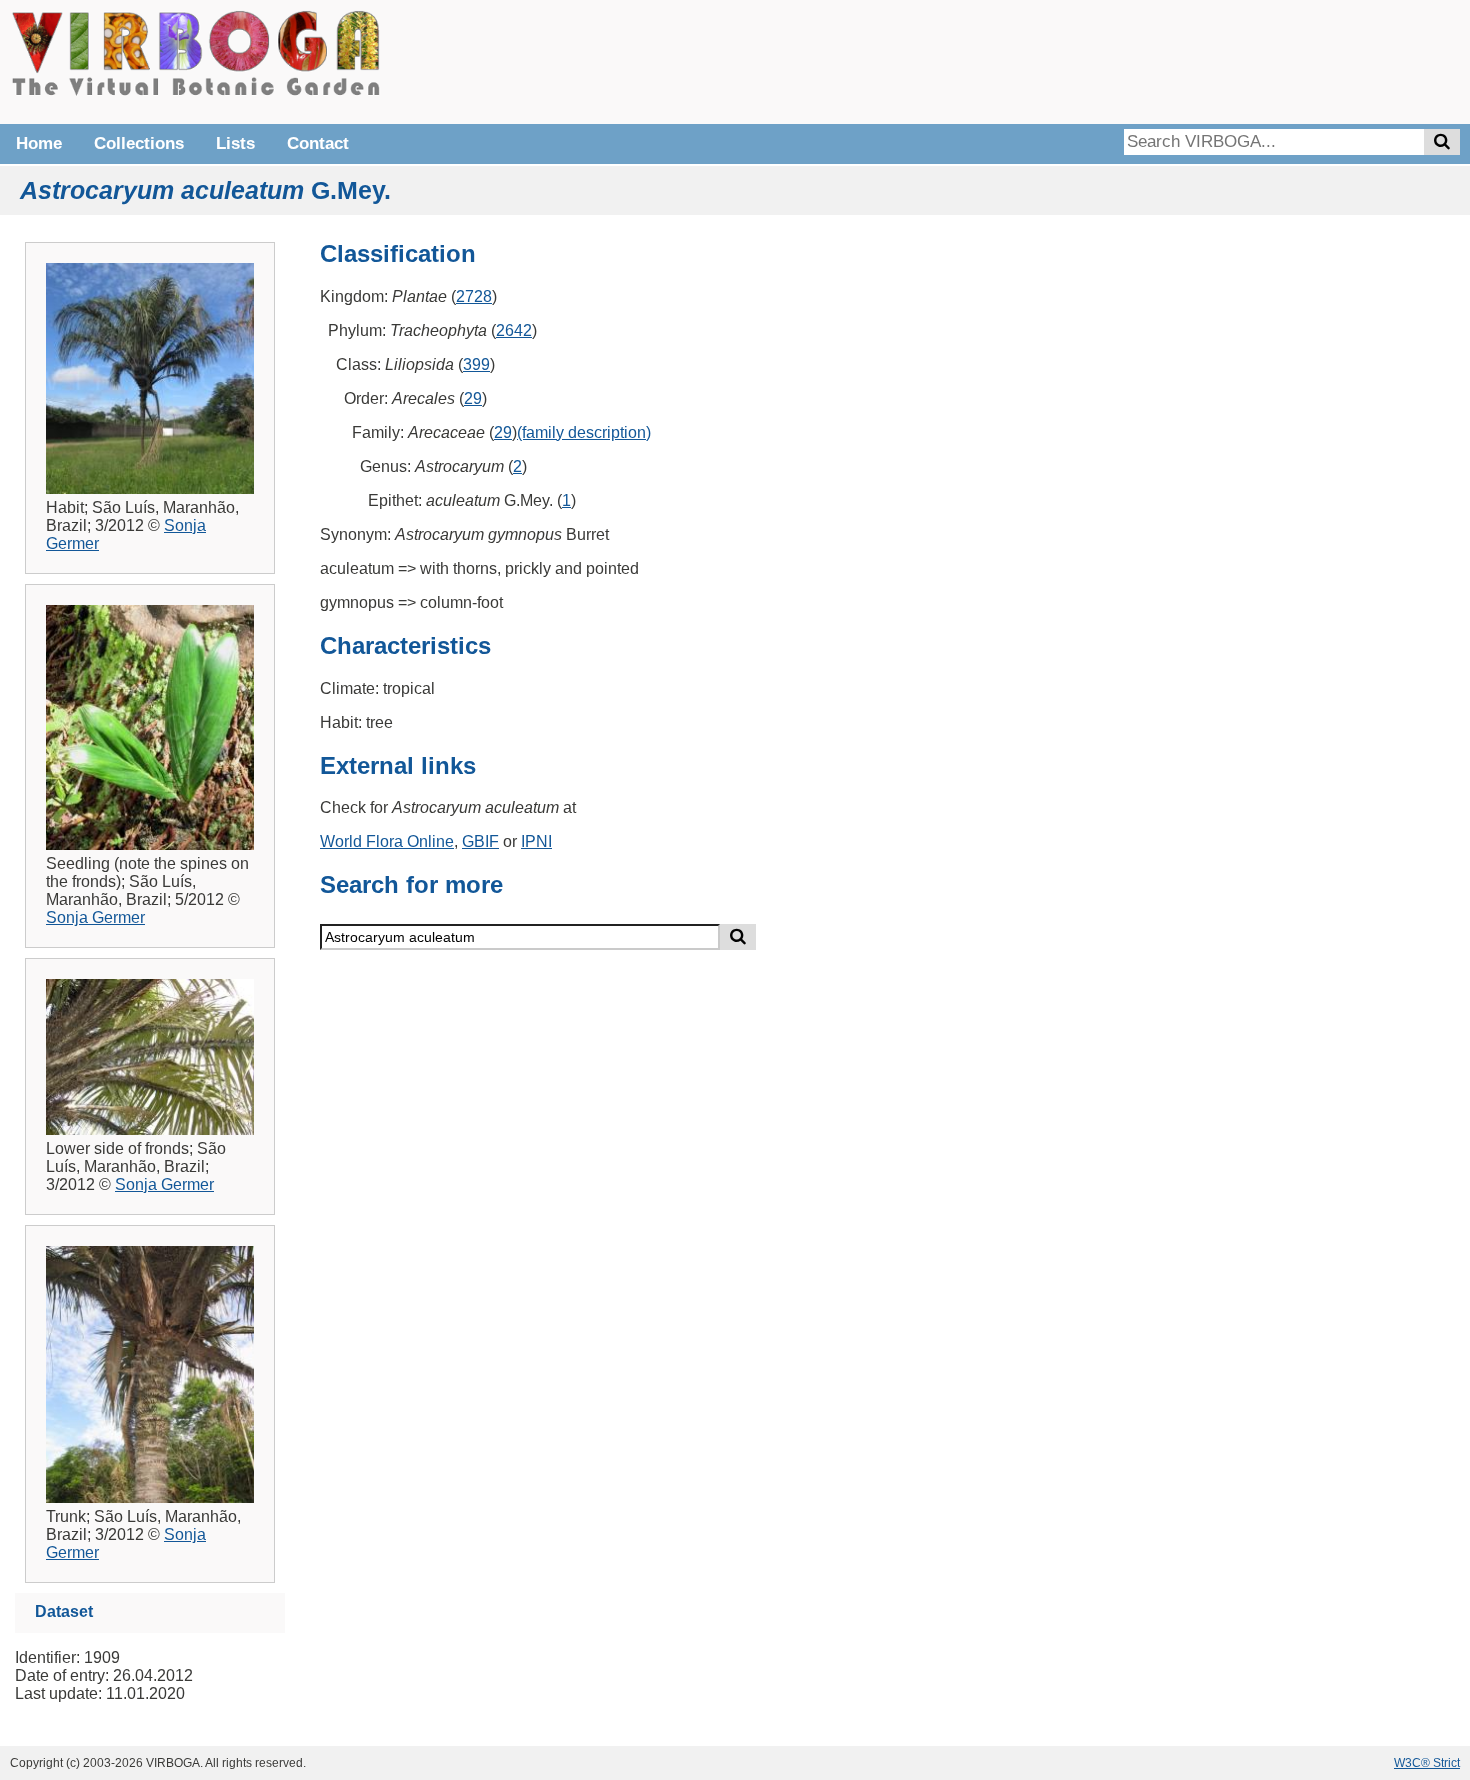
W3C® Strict (1427, 1763)
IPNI (536, 841)
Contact (318, 143)
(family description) (584, 432)
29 (473, 398)
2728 (474, 296)
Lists (235, 143)
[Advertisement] (1160, 60)
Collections (139, 143)
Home (39, 143)
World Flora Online (387, 841)
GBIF (480, 841)
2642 (514, 330)
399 (476, 364)
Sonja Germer (95, 917)
